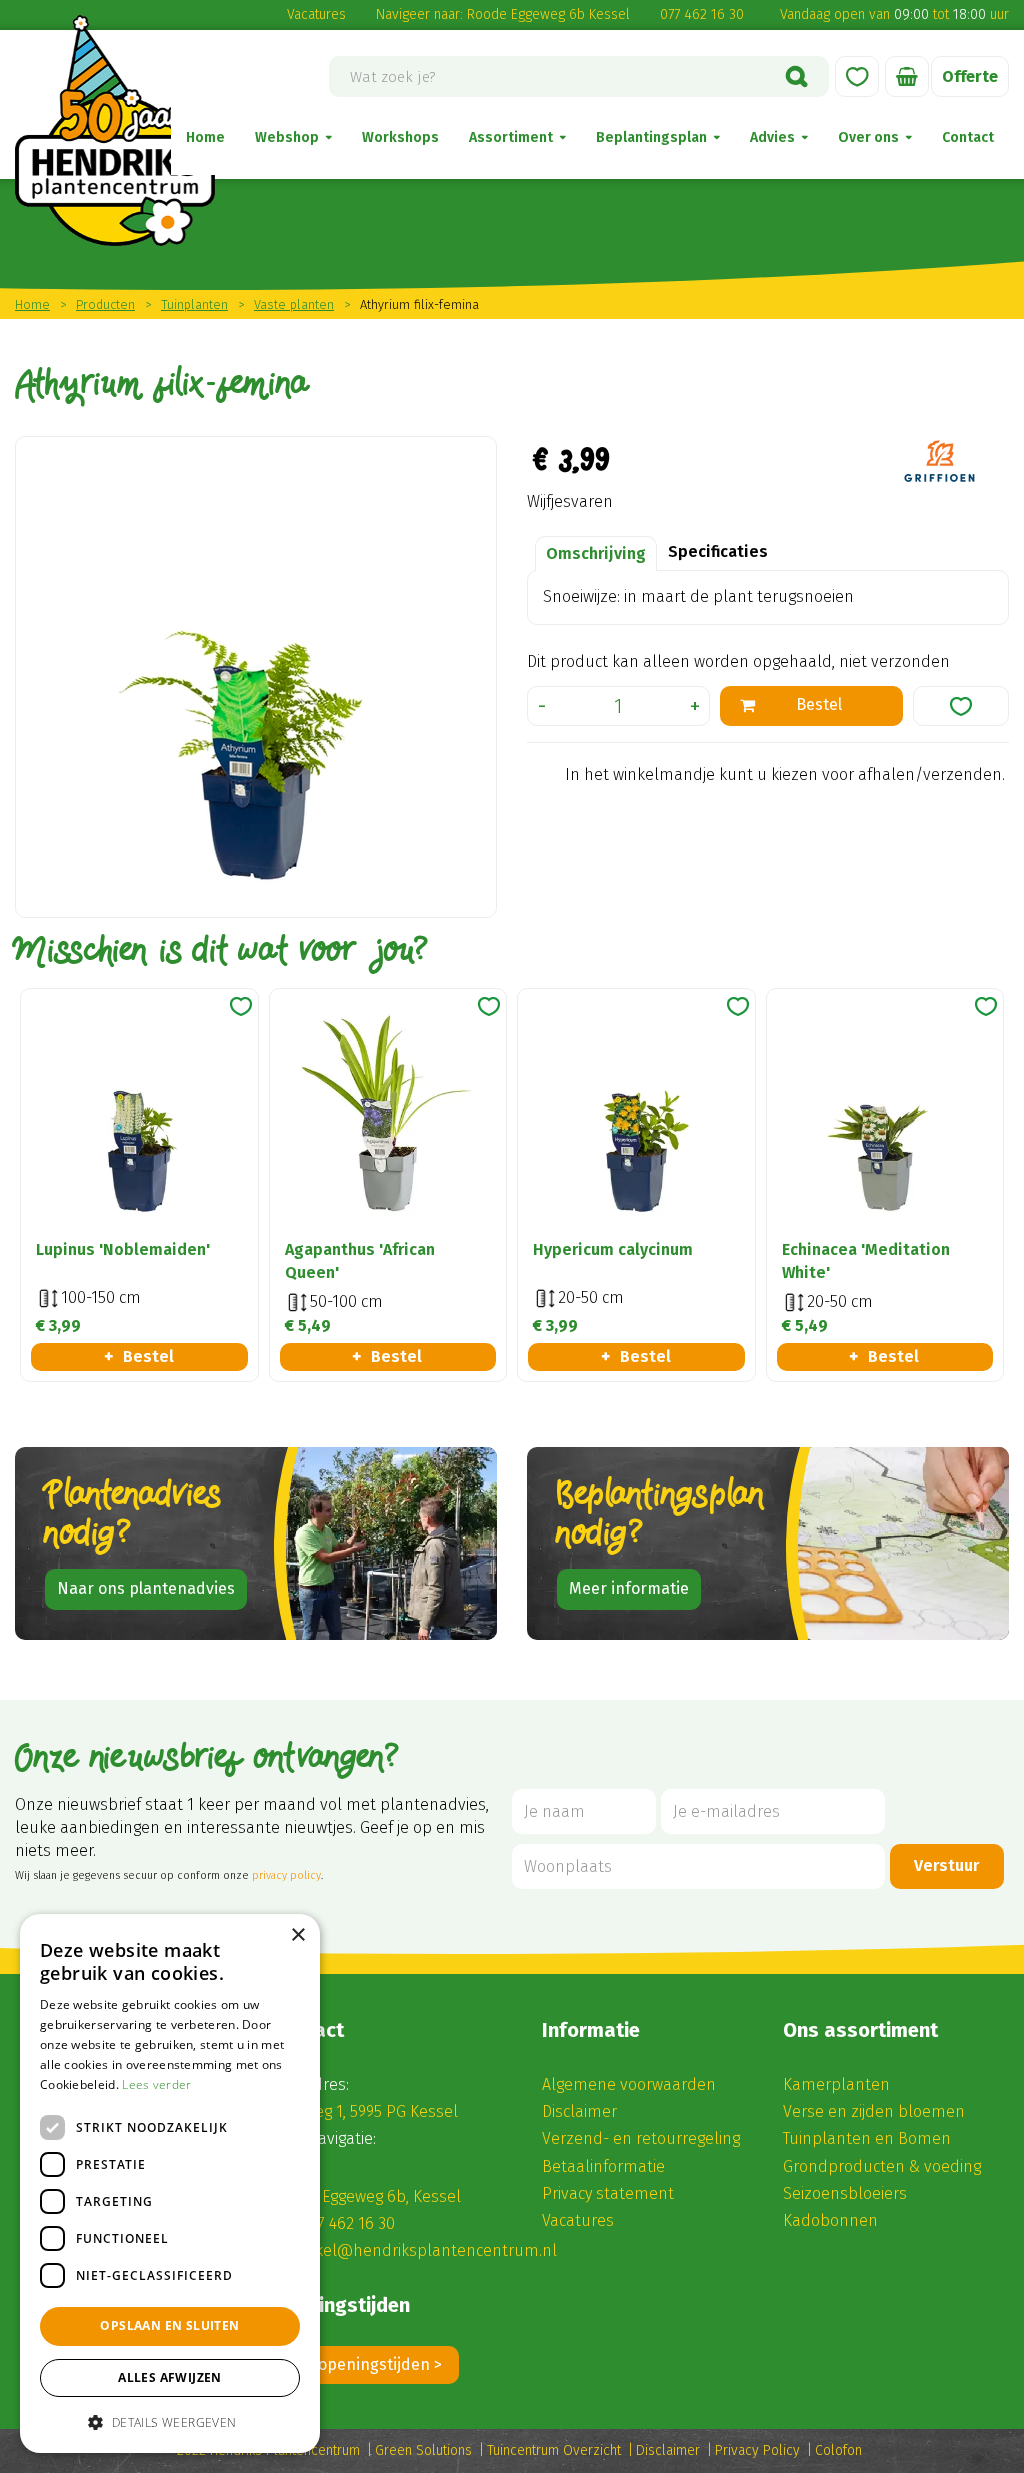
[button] (170, 2421)
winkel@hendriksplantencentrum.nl (424, 2250)
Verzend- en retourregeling (641, 2138)
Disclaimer (579, 2111)
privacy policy (286, 1875)
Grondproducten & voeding (882, 2166)
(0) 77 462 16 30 (341, 2223)
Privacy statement (608, 2193)
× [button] (297, 1935)
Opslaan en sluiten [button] (169, 2325)
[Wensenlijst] (857, 76)
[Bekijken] (907, 76)
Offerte (970, 76)
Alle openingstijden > (365, 2364)
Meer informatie (629, 1588)
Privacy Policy (757, 2450)
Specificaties (718, 551)
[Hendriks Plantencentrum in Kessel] (115, 130)
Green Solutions (423, 2450)
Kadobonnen (830, 2220)
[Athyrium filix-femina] (256, 677)
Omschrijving (596, 553)
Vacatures (316, 14)
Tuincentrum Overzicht (554, 2450)
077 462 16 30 (702, 14)
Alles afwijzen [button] (170, 2377)
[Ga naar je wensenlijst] (857, 76)
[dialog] (170, 2183)
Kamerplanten (836, 2084)
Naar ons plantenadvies (146, 1588)
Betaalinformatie (603, 2166)
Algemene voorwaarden (629, 2084)
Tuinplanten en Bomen (867, 2138)
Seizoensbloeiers (845, 2193)
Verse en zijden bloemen (874, 2111)
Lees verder (156, 2084)
